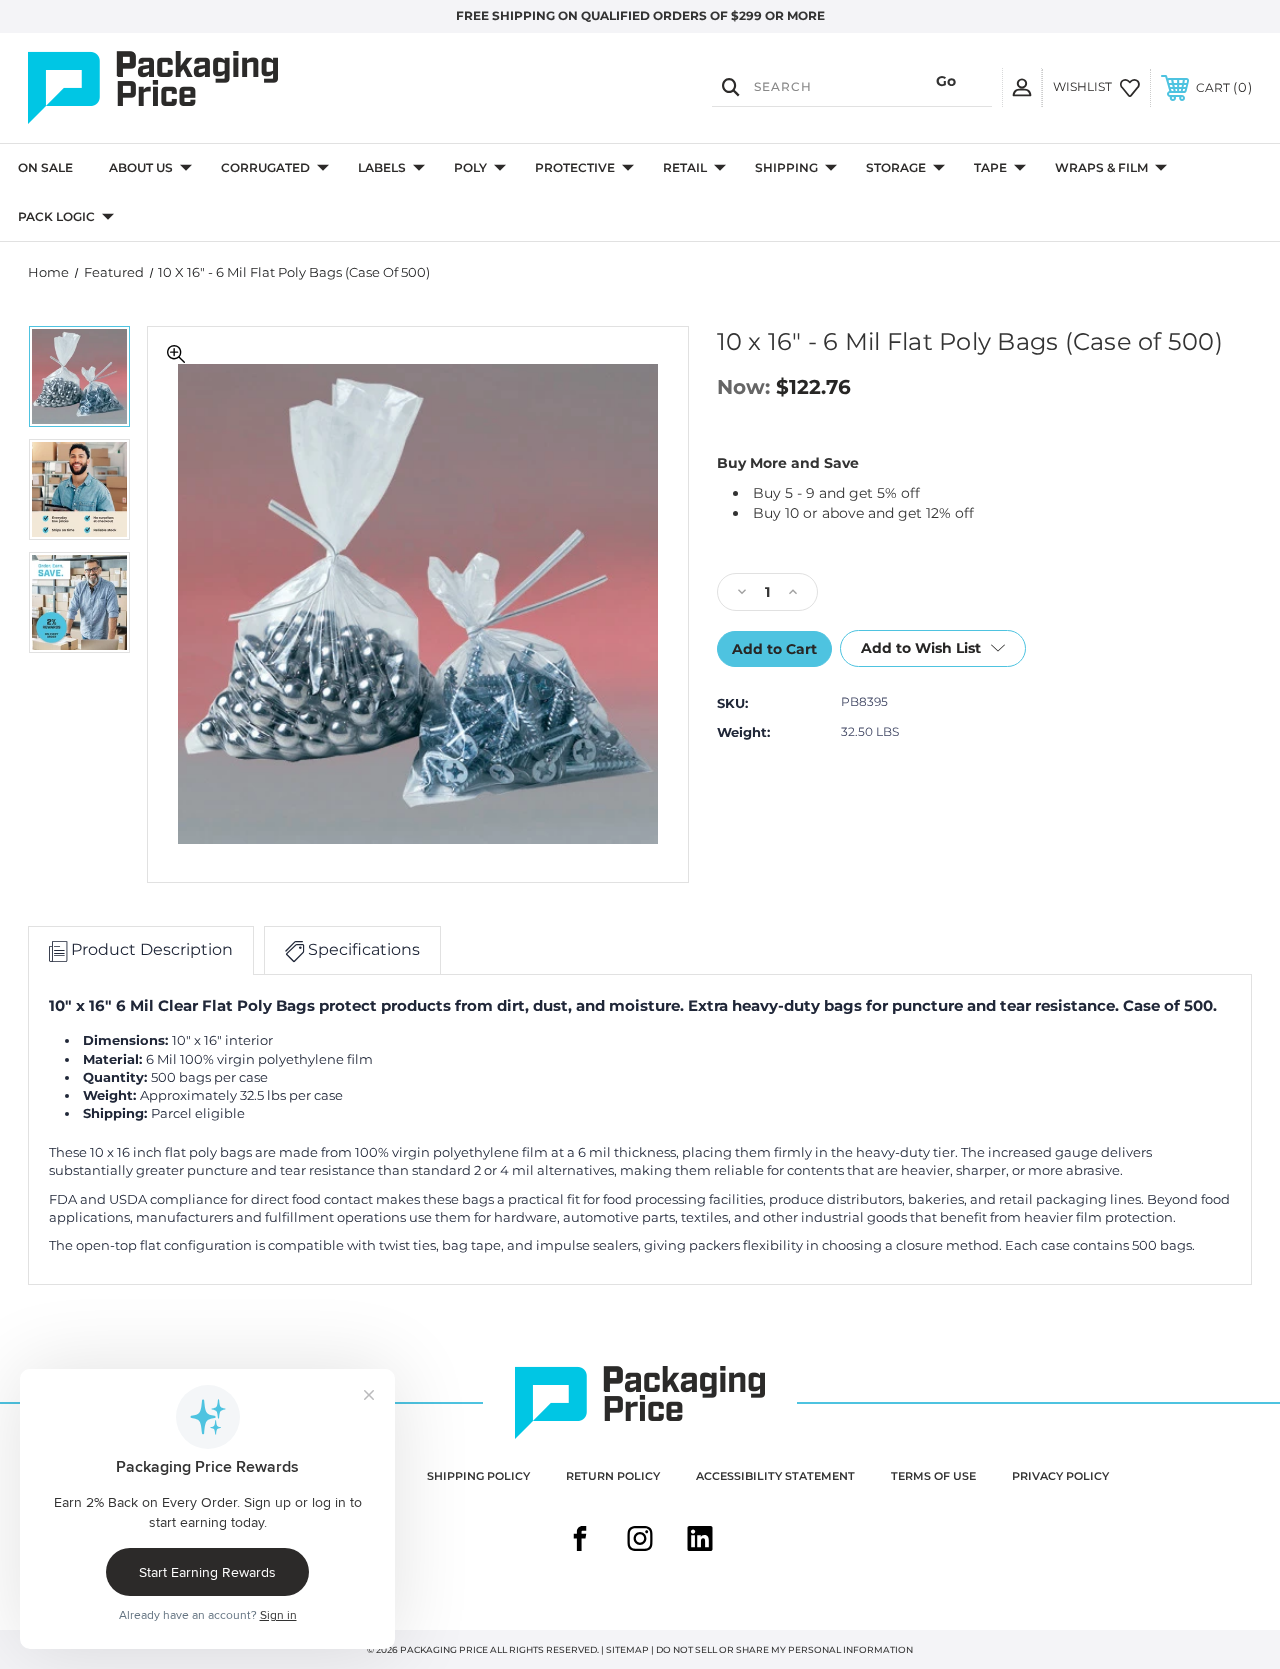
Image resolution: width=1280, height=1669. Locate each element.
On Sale (45, 167)
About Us (141, 167)
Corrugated (265, 167)
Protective (575, 167)
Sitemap (627, 1649)
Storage (896, 167)
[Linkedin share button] (700, 1541)
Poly (470, 167)
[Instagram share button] (640, 1541)
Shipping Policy (478, 1476)
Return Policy (613, 1476)
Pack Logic (56, 216)
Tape (990, 167)
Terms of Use (933, 1476)
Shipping (786, 167)
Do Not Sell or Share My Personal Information (784, 1649)
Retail (685, 167)
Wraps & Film (1101, 167)
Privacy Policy (1060, 1476)
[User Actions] (1022, 87)
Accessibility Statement (775, 1476)
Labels (382, 167)
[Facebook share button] (580, 1541)
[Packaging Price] (211, 88)
